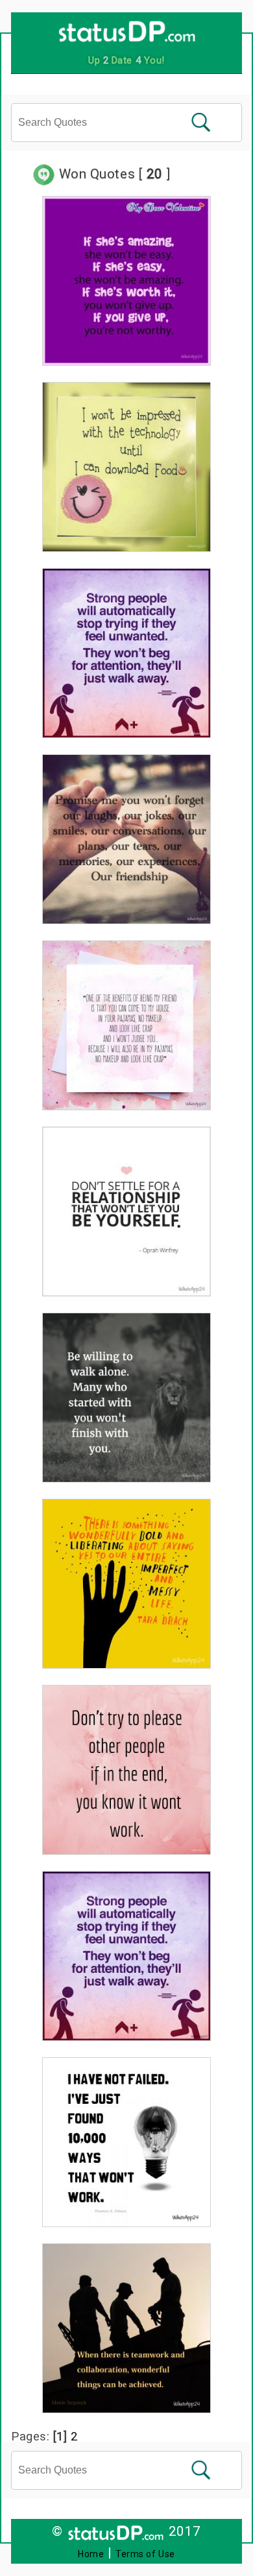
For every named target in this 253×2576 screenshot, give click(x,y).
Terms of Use (145, 2554)
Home (91, 2554)
